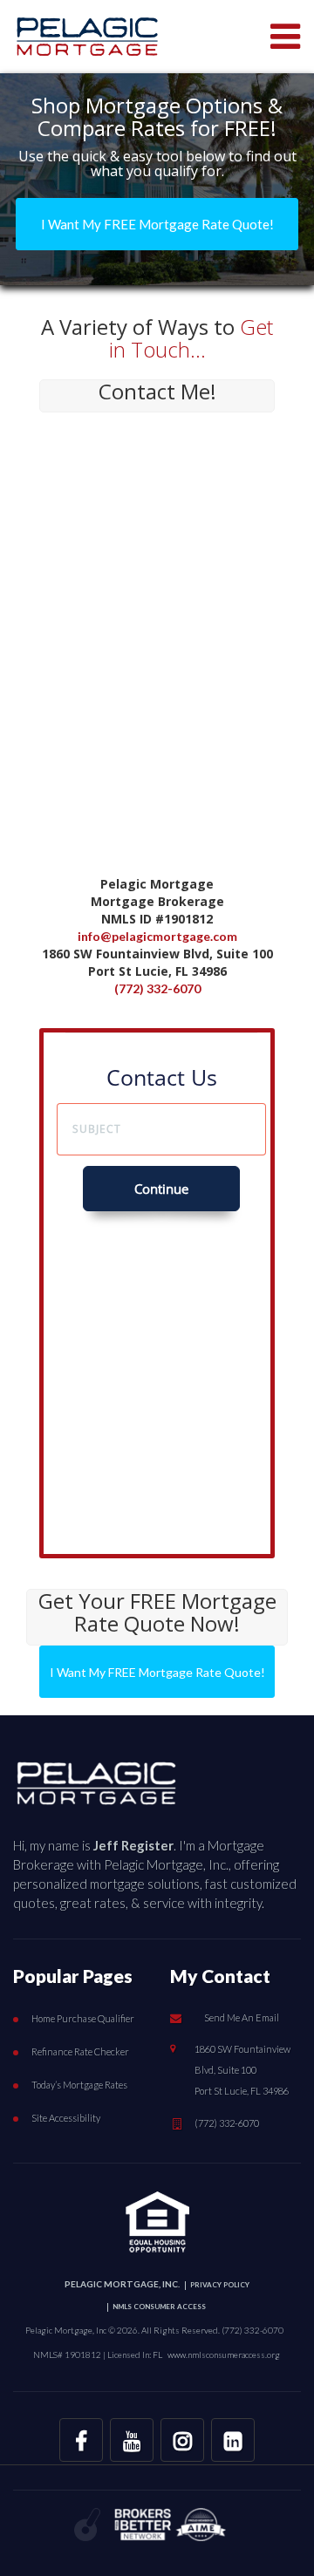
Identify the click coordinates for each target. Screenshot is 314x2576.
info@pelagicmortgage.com (157, 936)
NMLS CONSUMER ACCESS (159, 2307)
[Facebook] (81, 2440)
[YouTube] (132, 2440)
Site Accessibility (66, 2118)
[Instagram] (182, 2440)
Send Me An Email (242, 2017)
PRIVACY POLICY (220, 2285)
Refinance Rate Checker (80, 2051)
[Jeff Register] (96, 1779)
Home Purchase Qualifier (83, 2018)
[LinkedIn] (233, 2440)
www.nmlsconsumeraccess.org (224, 2355)
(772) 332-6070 (157, 988)
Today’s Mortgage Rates (79, 2085)
